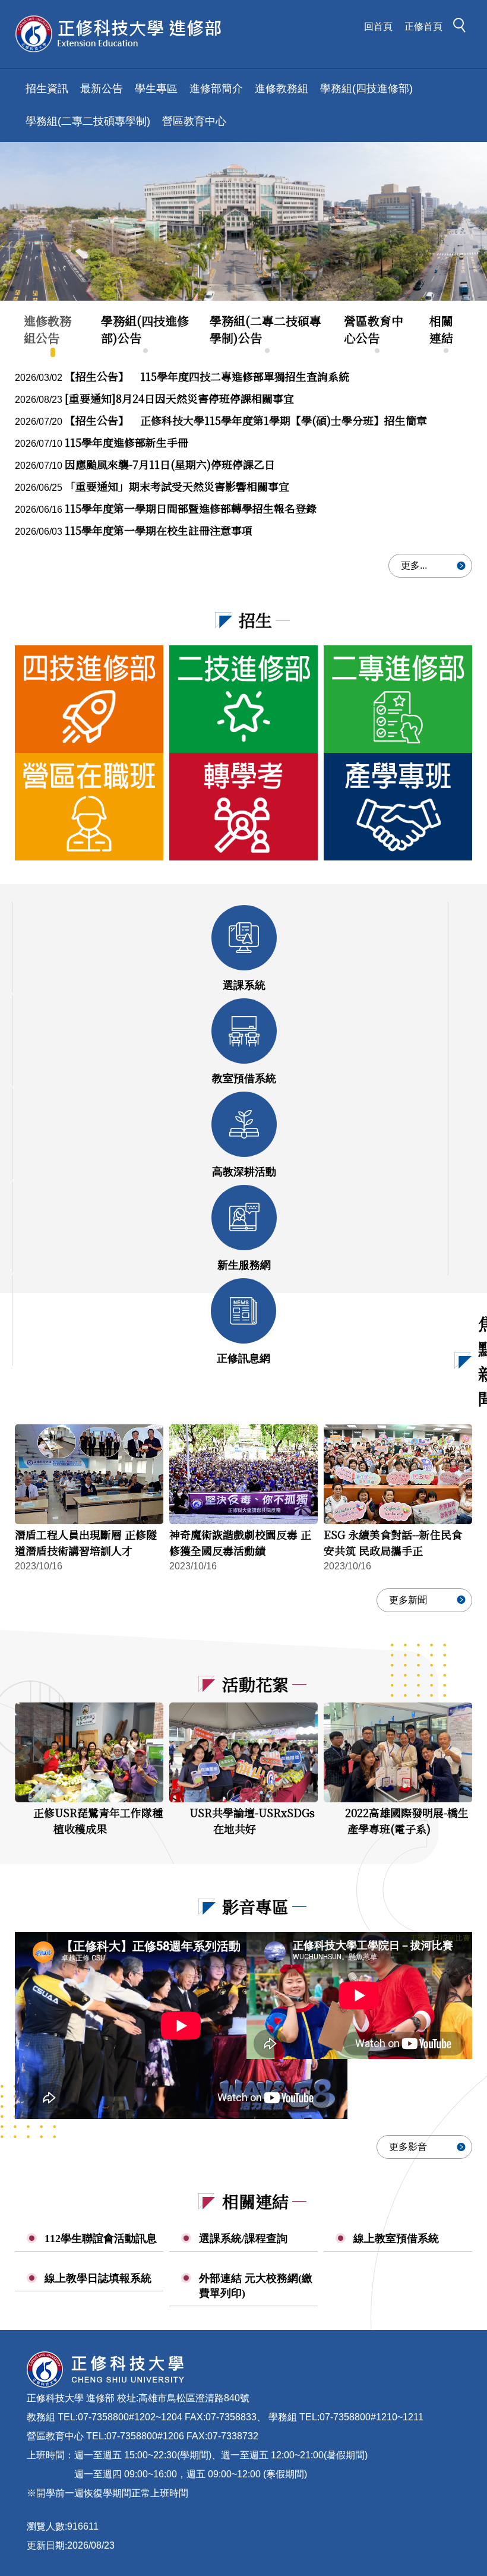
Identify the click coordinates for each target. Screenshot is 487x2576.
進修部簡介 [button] (216, 89)
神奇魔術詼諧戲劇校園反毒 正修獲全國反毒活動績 (240, 1542)
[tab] (53, 330)
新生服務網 (244, 1265)
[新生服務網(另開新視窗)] (244, 1218)
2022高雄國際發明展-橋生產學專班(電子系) (407, 1820)
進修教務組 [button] (282, 89)
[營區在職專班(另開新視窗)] (89, 807)
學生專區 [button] (156, 89)
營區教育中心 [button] (194, 121)
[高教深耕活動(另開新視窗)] (244, 1124)
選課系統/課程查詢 (243, 2238)
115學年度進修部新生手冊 (127, 442)
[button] (463, 27)
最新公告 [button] (102, 89)
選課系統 (244, 985)
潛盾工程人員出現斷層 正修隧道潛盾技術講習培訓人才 (86, 1542)
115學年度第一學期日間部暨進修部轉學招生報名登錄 (191, 508)
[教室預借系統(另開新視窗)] (244, 1031)
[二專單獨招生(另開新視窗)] (398, 699)
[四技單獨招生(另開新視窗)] (89, 699)
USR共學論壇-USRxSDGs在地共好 (252, 1820)
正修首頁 (423, 26)
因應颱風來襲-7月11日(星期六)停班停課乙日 (170, 464)
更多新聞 (408, 1600)
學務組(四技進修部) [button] (366, 89)
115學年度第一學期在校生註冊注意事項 (159, 530)
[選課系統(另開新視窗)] (244, 938)
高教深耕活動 (244, 1172)
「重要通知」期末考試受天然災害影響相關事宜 (177, 486)
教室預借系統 (244, 1079)
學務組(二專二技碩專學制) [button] (88, 121)
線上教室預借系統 (396, 2238)
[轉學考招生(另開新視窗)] (243, 807)
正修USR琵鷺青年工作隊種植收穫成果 (98, 1820)
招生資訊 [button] (47, 89)
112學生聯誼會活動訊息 (101, 2238)
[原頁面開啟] (243, 221)
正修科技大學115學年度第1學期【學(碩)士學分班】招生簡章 (246, 420)
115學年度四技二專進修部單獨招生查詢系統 (207, 376)
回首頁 (378, 26)
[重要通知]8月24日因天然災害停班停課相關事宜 (179, 398)
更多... (414, 565)
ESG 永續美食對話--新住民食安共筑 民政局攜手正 (393, 1542)
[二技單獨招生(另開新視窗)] (243, 699)
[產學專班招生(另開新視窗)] (398, 807)
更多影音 (408, 2147)
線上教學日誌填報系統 (98, 2278)
